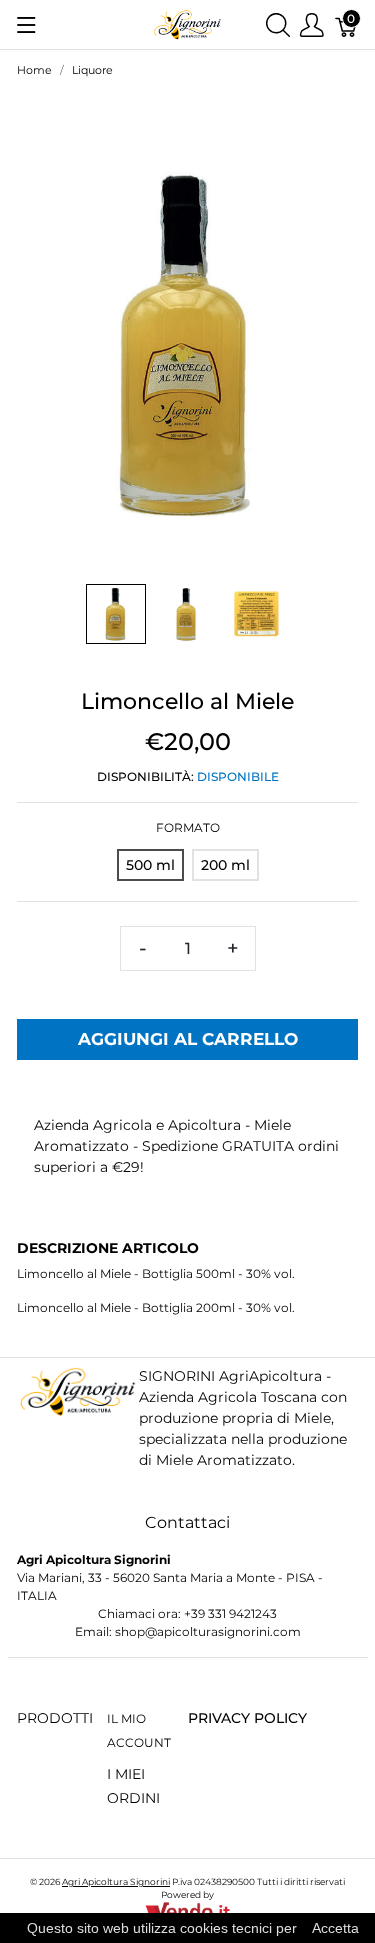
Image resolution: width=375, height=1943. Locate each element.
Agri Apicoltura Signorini (116, 1881)
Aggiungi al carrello (188, 1039)
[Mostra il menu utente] (312, 24)
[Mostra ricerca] (278, 24)
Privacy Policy (247, 1718)
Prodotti (55, 1718)
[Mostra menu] (26, 25)
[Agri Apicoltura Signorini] (187, 23)
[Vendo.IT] (187, 1911)
